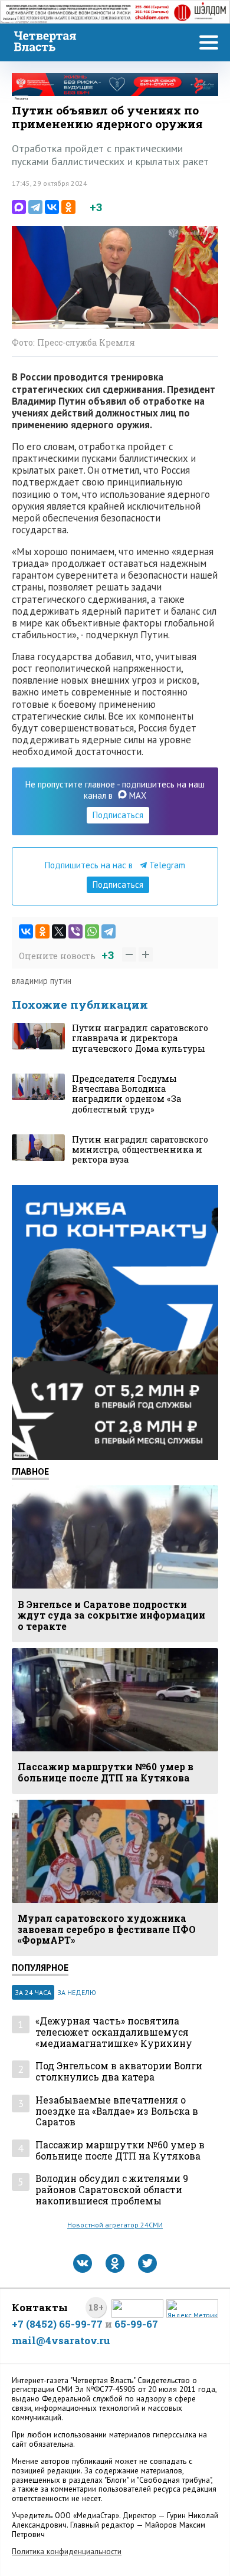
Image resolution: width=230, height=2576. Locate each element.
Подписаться (118, 815)
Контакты (40, 2307)
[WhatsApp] (92, 931)
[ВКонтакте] (52, 207)
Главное (30, 1471)
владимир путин (42, 981)
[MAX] (19, 207)
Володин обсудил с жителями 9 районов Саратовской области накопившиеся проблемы (112, 2190)
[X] (59, 931)
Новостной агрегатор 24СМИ (115, 2225)
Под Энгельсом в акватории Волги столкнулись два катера (119, 2071)
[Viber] (75, 931)
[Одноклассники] (68, 207)
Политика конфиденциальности (67, 2552)
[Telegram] (35, 207)
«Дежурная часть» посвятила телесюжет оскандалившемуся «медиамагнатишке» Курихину (114, 2032)
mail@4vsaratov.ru (61, 2340)
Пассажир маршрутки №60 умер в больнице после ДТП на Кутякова (120, 2150)
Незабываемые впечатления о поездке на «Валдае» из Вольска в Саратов (117, 2111)
